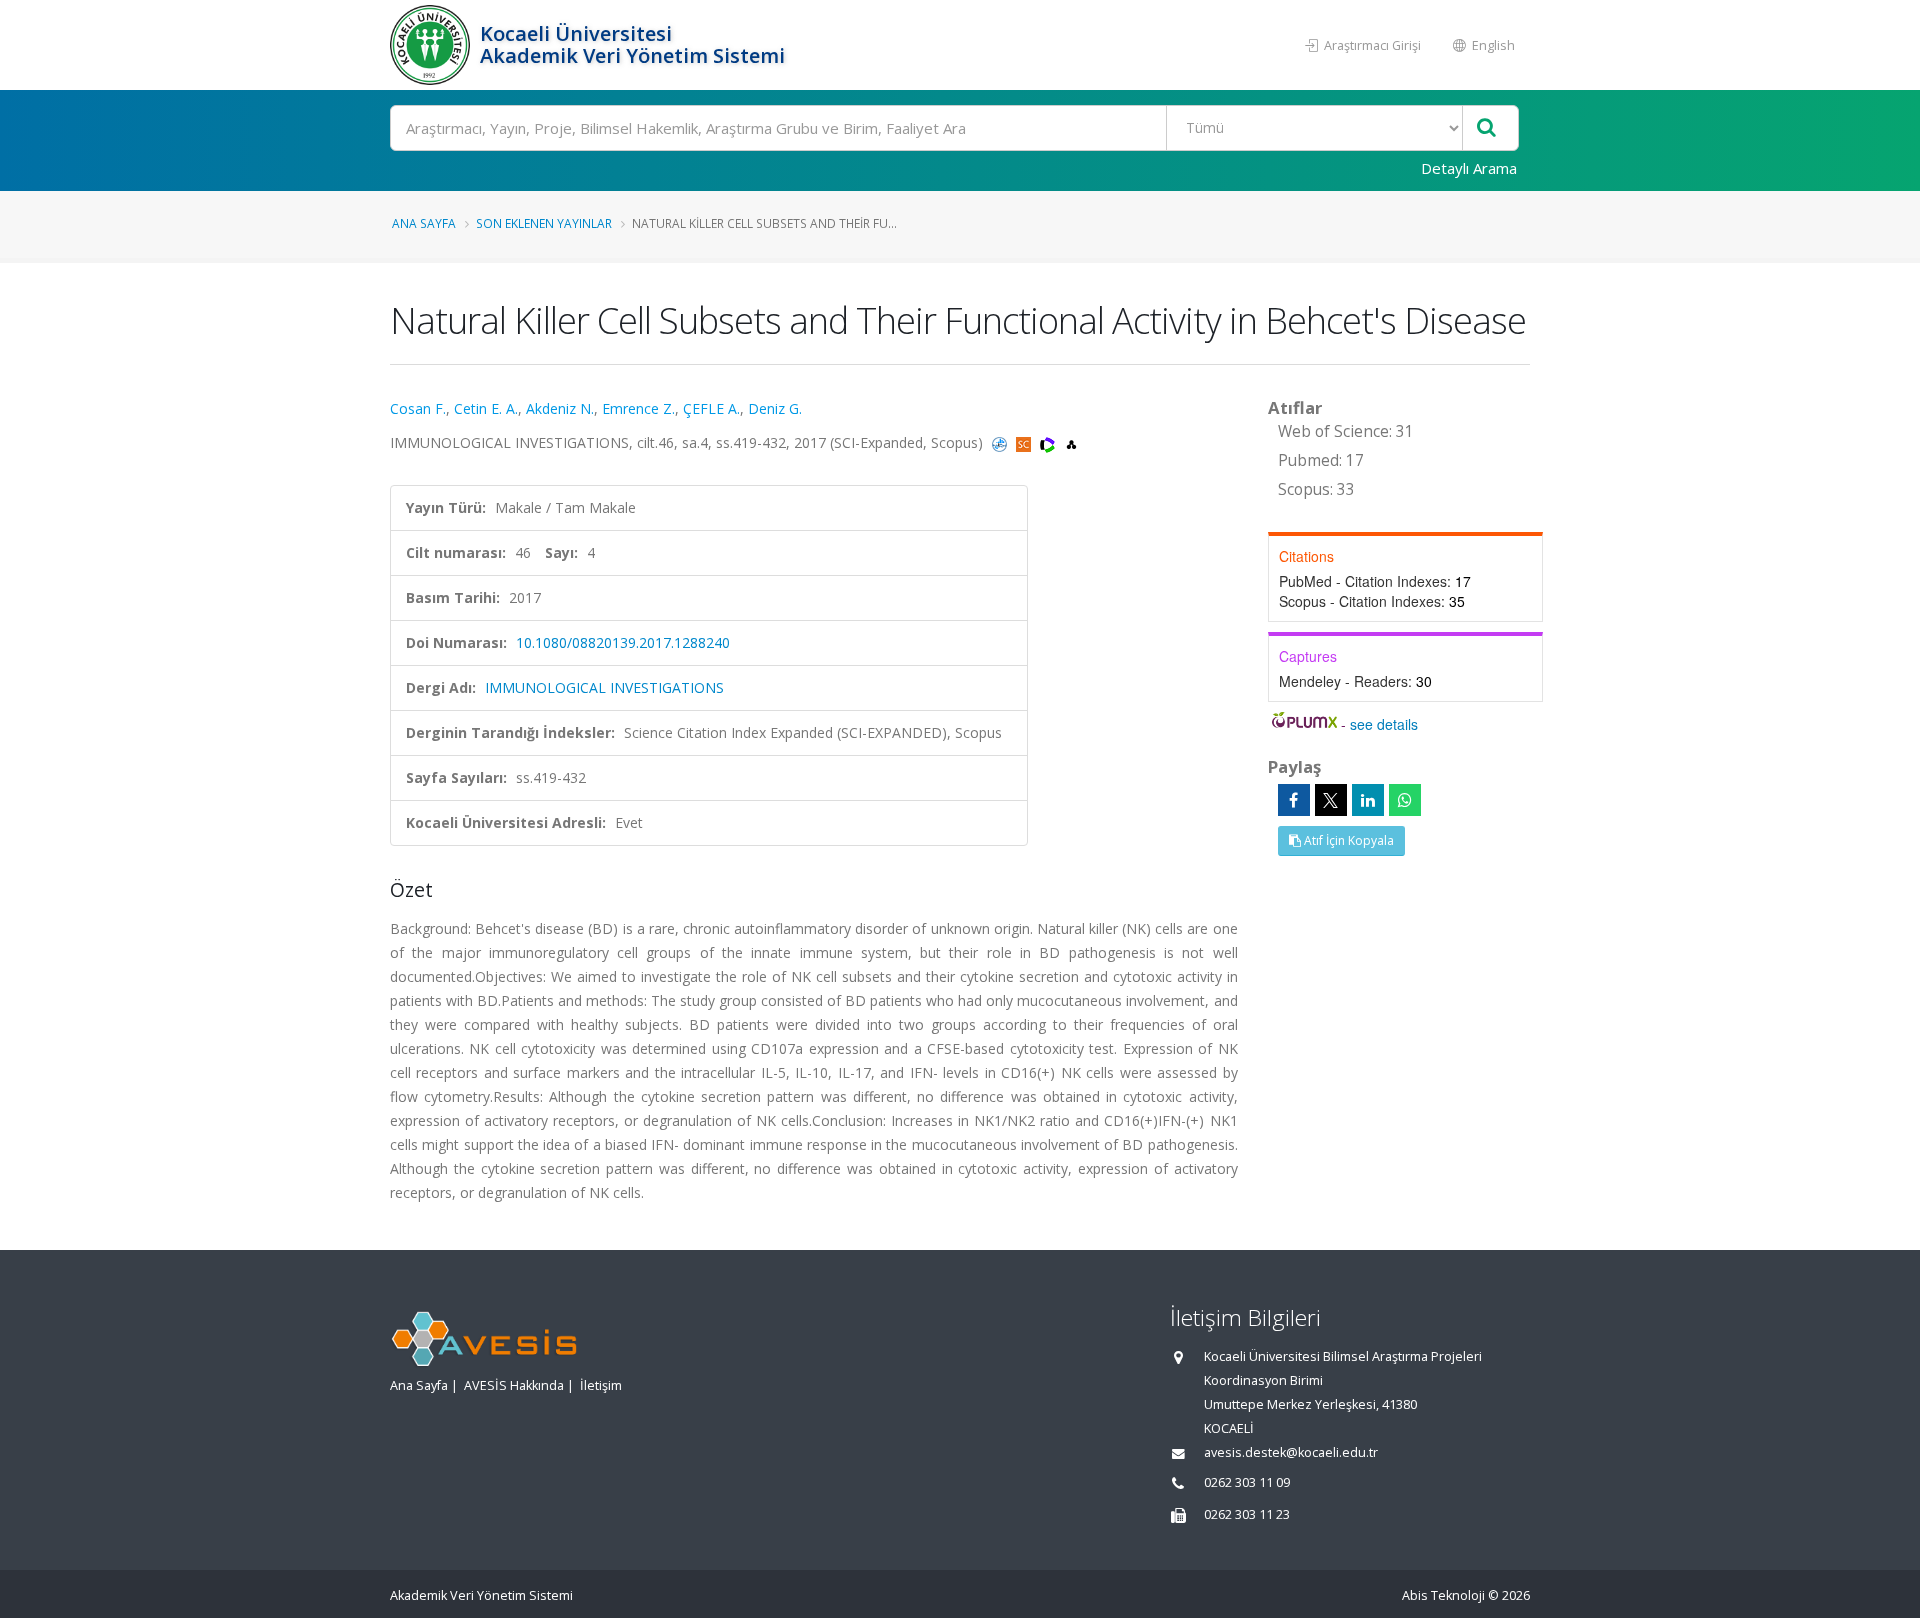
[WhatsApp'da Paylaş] (1405, 800)
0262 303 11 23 (1247, 1514)
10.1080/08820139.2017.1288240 (623, 642)
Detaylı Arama (1469, 168)
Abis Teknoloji (1443, 1595)
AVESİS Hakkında (514, 1385)
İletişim (601, 1385)
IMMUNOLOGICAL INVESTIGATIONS (604, 687)
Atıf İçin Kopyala (1347, 840)
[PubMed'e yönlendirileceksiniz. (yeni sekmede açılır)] (1001, 442)
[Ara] (1486, 128)
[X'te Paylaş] (1331, 800)
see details (1384, 724)
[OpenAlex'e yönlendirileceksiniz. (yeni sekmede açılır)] (1071, 442)
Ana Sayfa (424, 223)
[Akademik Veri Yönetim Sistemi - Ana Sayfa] (432, 45)
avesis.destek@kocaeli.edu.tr (1291, 1452)
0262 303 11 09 (1247, 1482)
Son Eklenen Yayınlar (544, 223)
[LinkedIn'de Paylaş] (1368, 800)
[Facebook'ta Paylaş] (1294, 800)
